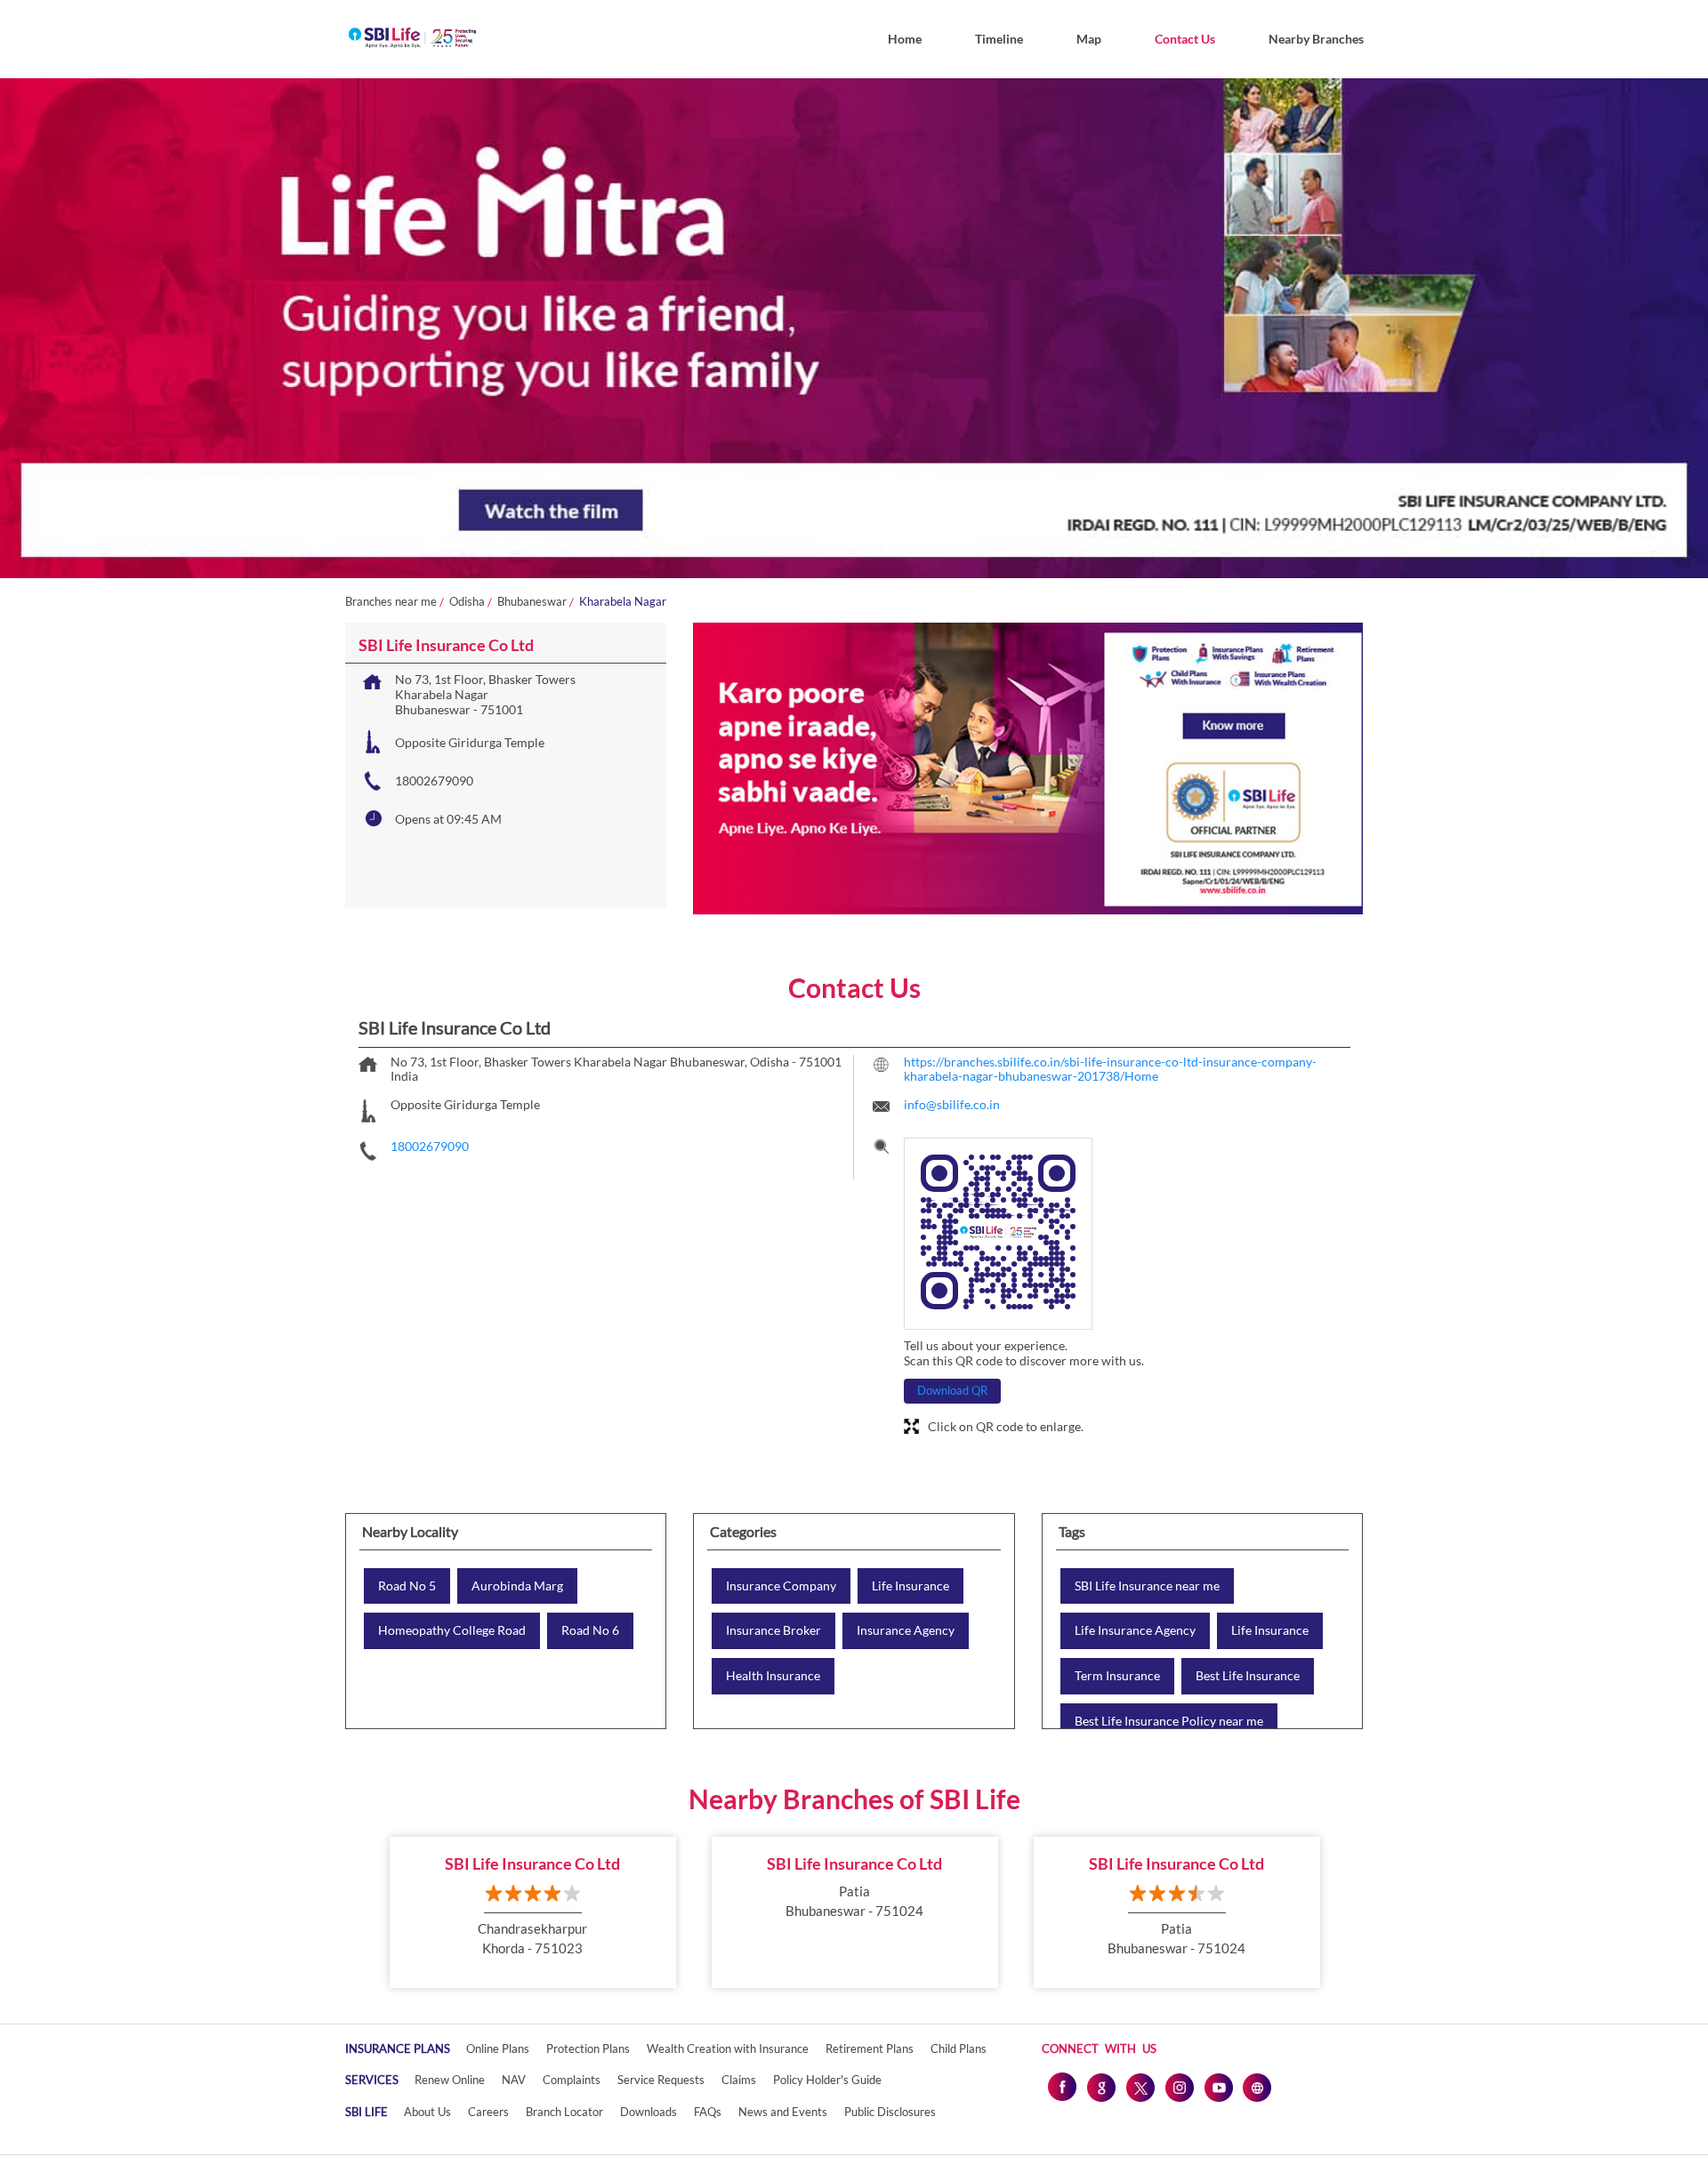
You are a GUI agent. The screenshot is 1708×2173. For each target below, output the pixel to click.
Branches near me (391, 602)
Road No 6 (590, 1630)
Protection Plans (588, 2048)
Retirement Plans (870, 2048)
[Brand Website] (1257, 2087)
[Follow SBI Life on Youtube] (1218, 2087)
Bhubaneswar (532, 602)
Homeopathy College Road (452, 1630)
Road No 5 (407, 1586)
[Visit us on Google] (1100, 2087)
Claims (739, 2080)
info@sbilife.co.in (952, 1104)
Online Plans (498, 2048)
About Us (427, 2112)
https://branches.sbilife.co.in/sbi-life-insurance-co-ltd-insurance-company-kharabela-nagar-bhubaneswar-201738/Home (1110, 1069)
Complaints (572, 2080)
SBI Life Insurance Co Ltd (532, 1863)
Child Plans (959, 2048)
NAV (514, 2080)
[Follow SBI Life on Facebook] (1061, 2087)
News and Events (783, 2112)
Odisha (467, 602)
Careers (488, 2112)
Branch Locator (564, 2112)
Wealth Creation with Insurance (728, 2048)
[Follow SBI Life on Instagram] (1179, 2087)
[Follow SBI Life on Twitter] (1140, 2087)
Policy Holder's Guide (827, 2080)
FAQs (708, 2112)
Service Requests (661, 2080)
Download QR (952, 1390)
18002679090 (434, 781)
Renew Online (450, 2080)
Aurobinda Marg (517, 1586)
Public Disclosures (890, 2112)
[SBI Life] (412, 39)
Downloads (649, 2112)
